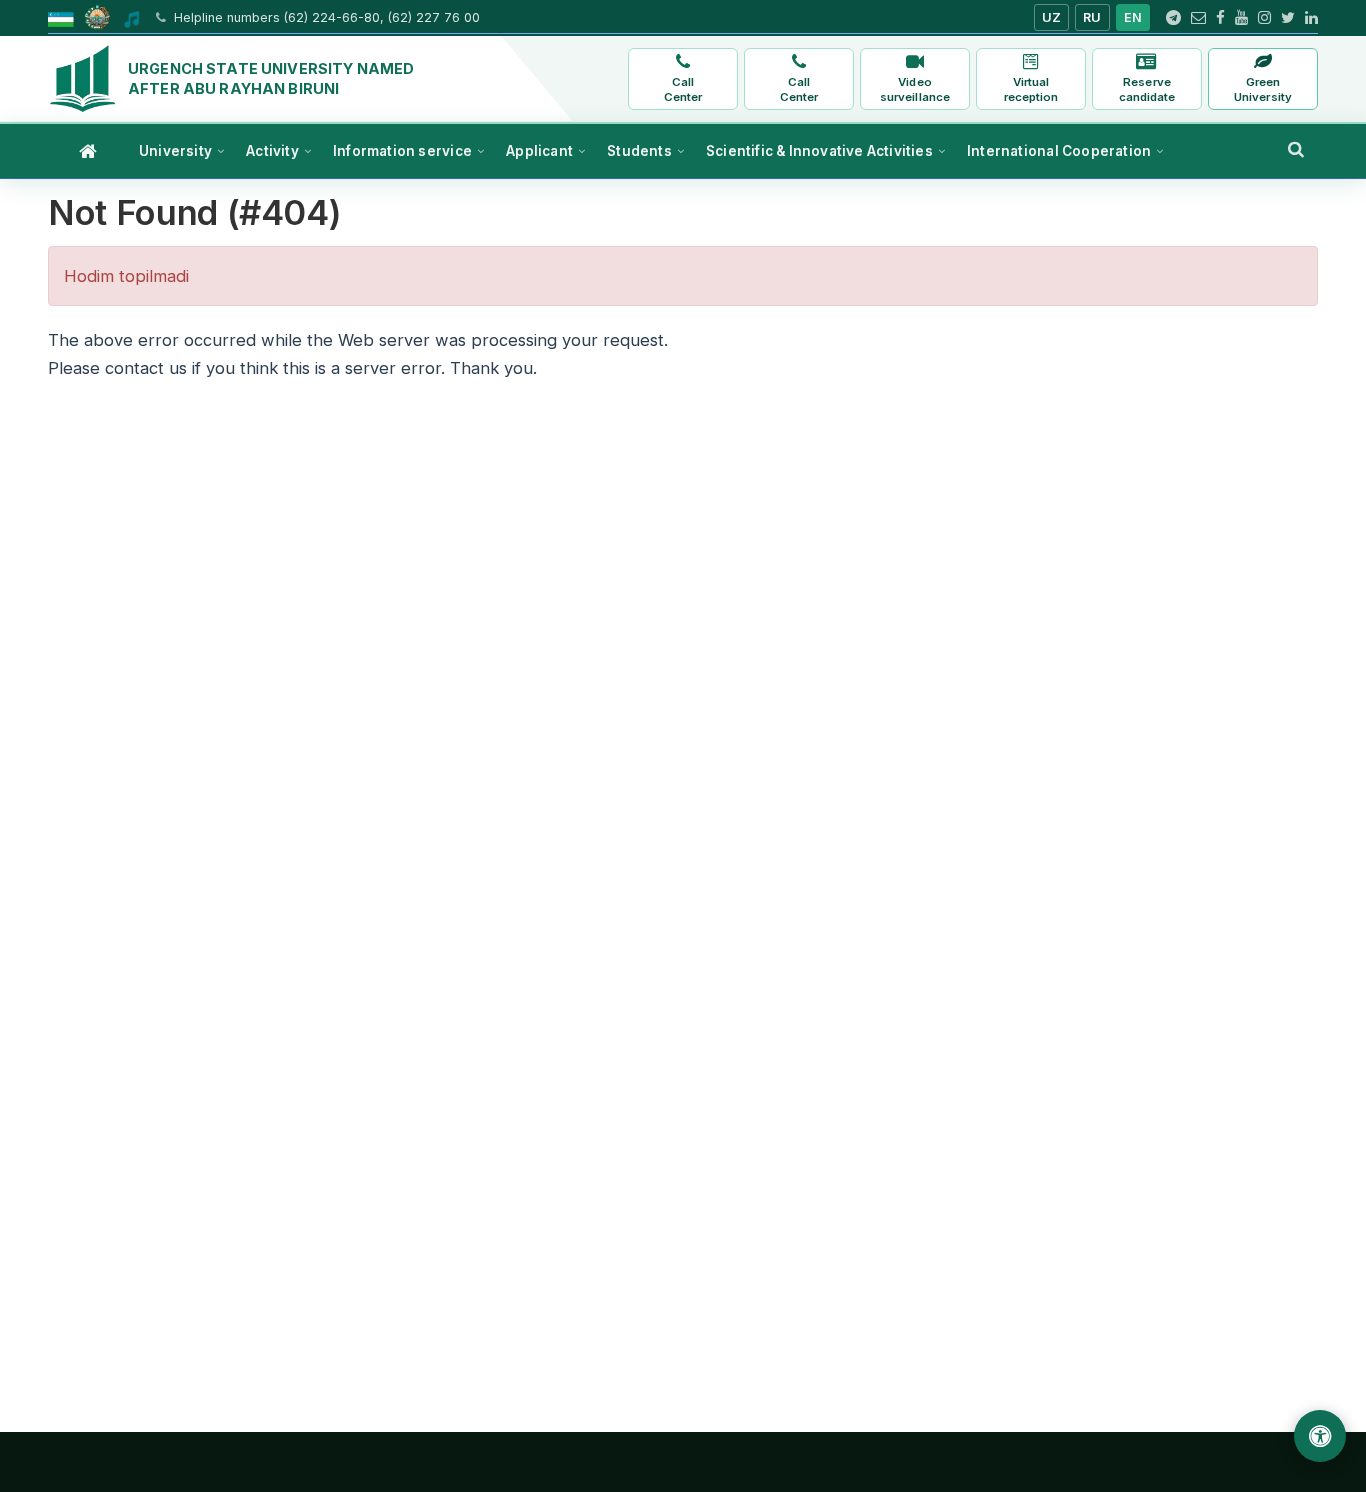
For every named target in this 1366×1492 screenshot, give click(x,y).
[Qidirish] (1296, 149)
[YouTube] (1241, 18)
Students (639, 151)
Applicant (539, 151)
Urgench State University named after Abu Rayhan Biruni (271, 78)
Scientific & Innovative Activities (819, 151)
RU (1092, 17)
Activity (272, 151)
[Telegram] (1173, 18)
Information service (402, 151)
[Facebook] (1220, 18)
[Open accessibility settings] (1320, 1436)
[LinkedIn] (1311, 18)
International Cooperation (1059, 151)
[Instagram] (1264, 18)
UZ (1052, 17)
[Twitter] (1288, 18)
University (175, 151)
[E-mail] (1198, 18)
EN (1133, 17)
